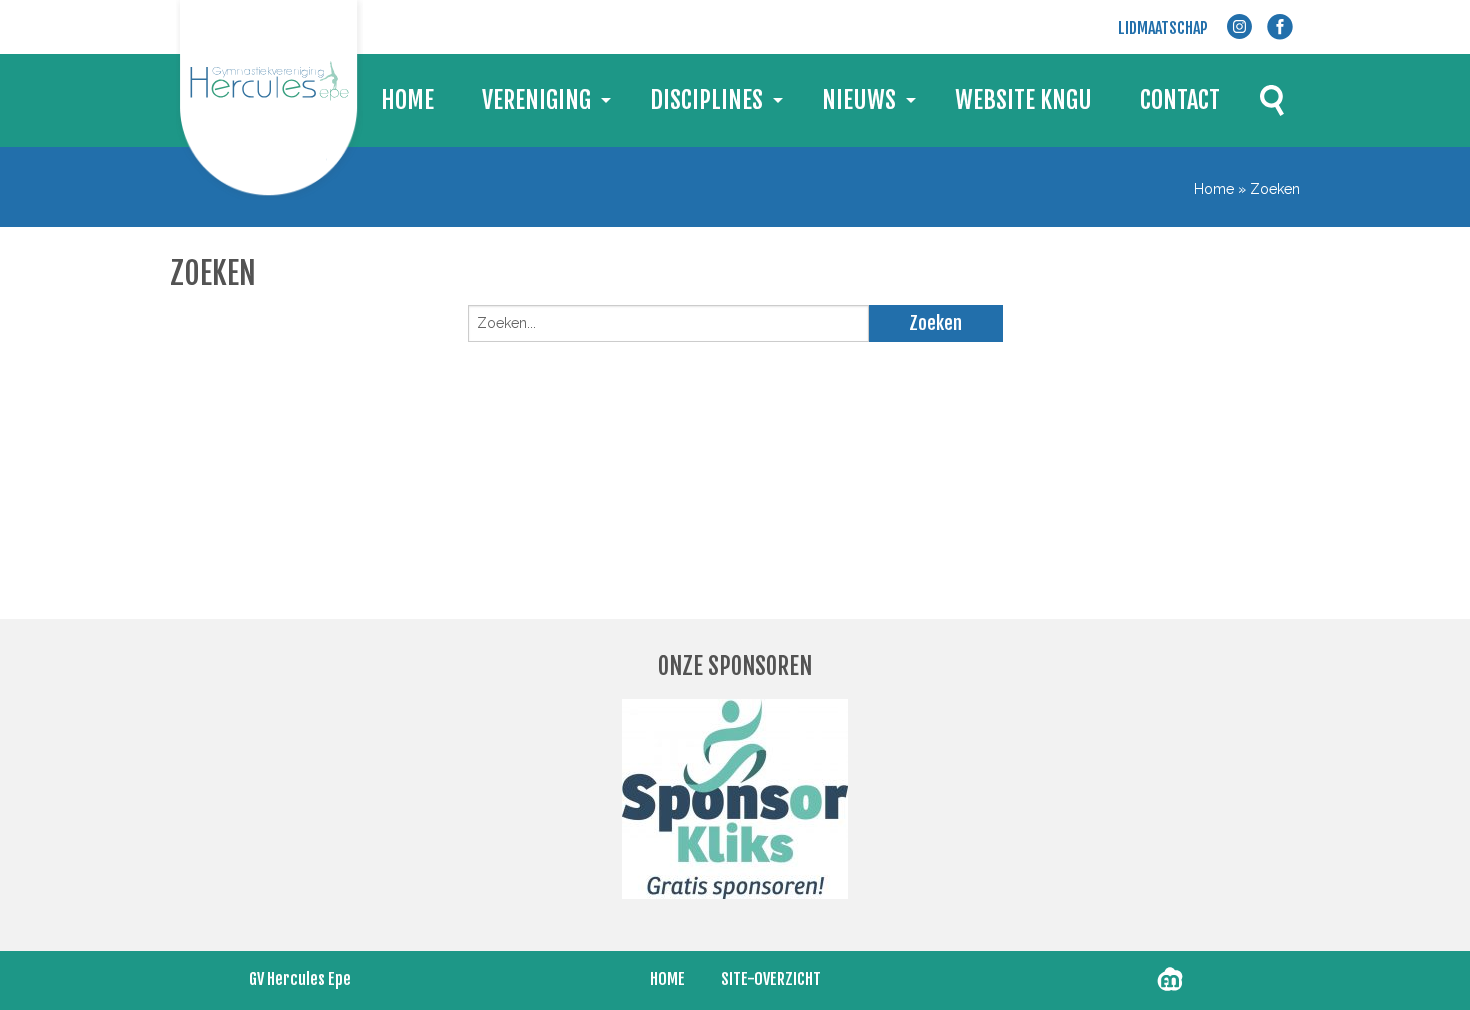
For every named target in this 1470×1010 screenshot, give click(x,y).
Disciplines (706, 100)
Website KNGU (1023, 100)
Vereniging (536, 100)
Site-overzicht (771, 979)
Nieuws (859, 100)
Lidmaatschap (1163, 28)
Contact (1180, 100)
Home (407, 100)
